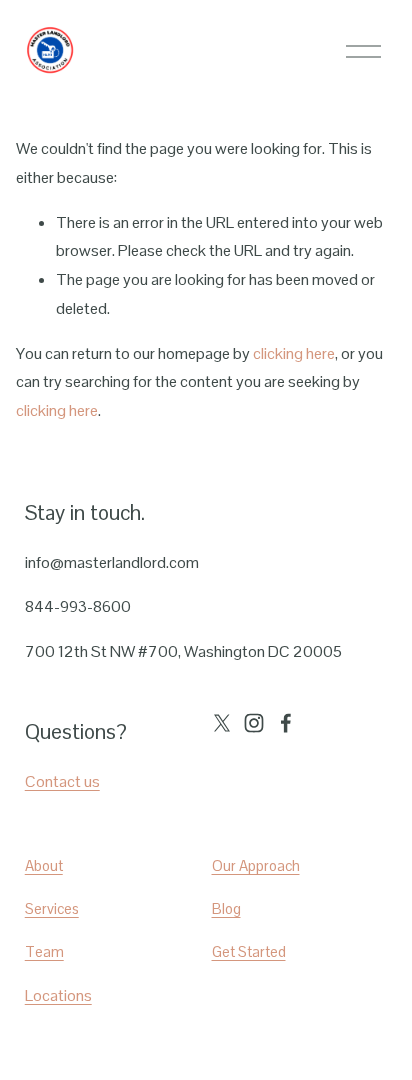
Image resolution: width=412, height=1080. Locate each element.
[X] (222, 723)
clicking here (294, 353)
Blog (226, 908)
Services (52, 908)
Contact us (62, 781)
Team (44, 951)
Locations (58, 995)
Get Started (249, 951)
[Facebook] (286, 723)
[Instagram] (254, 723)
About (44, 865)
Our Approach (256, 865)
